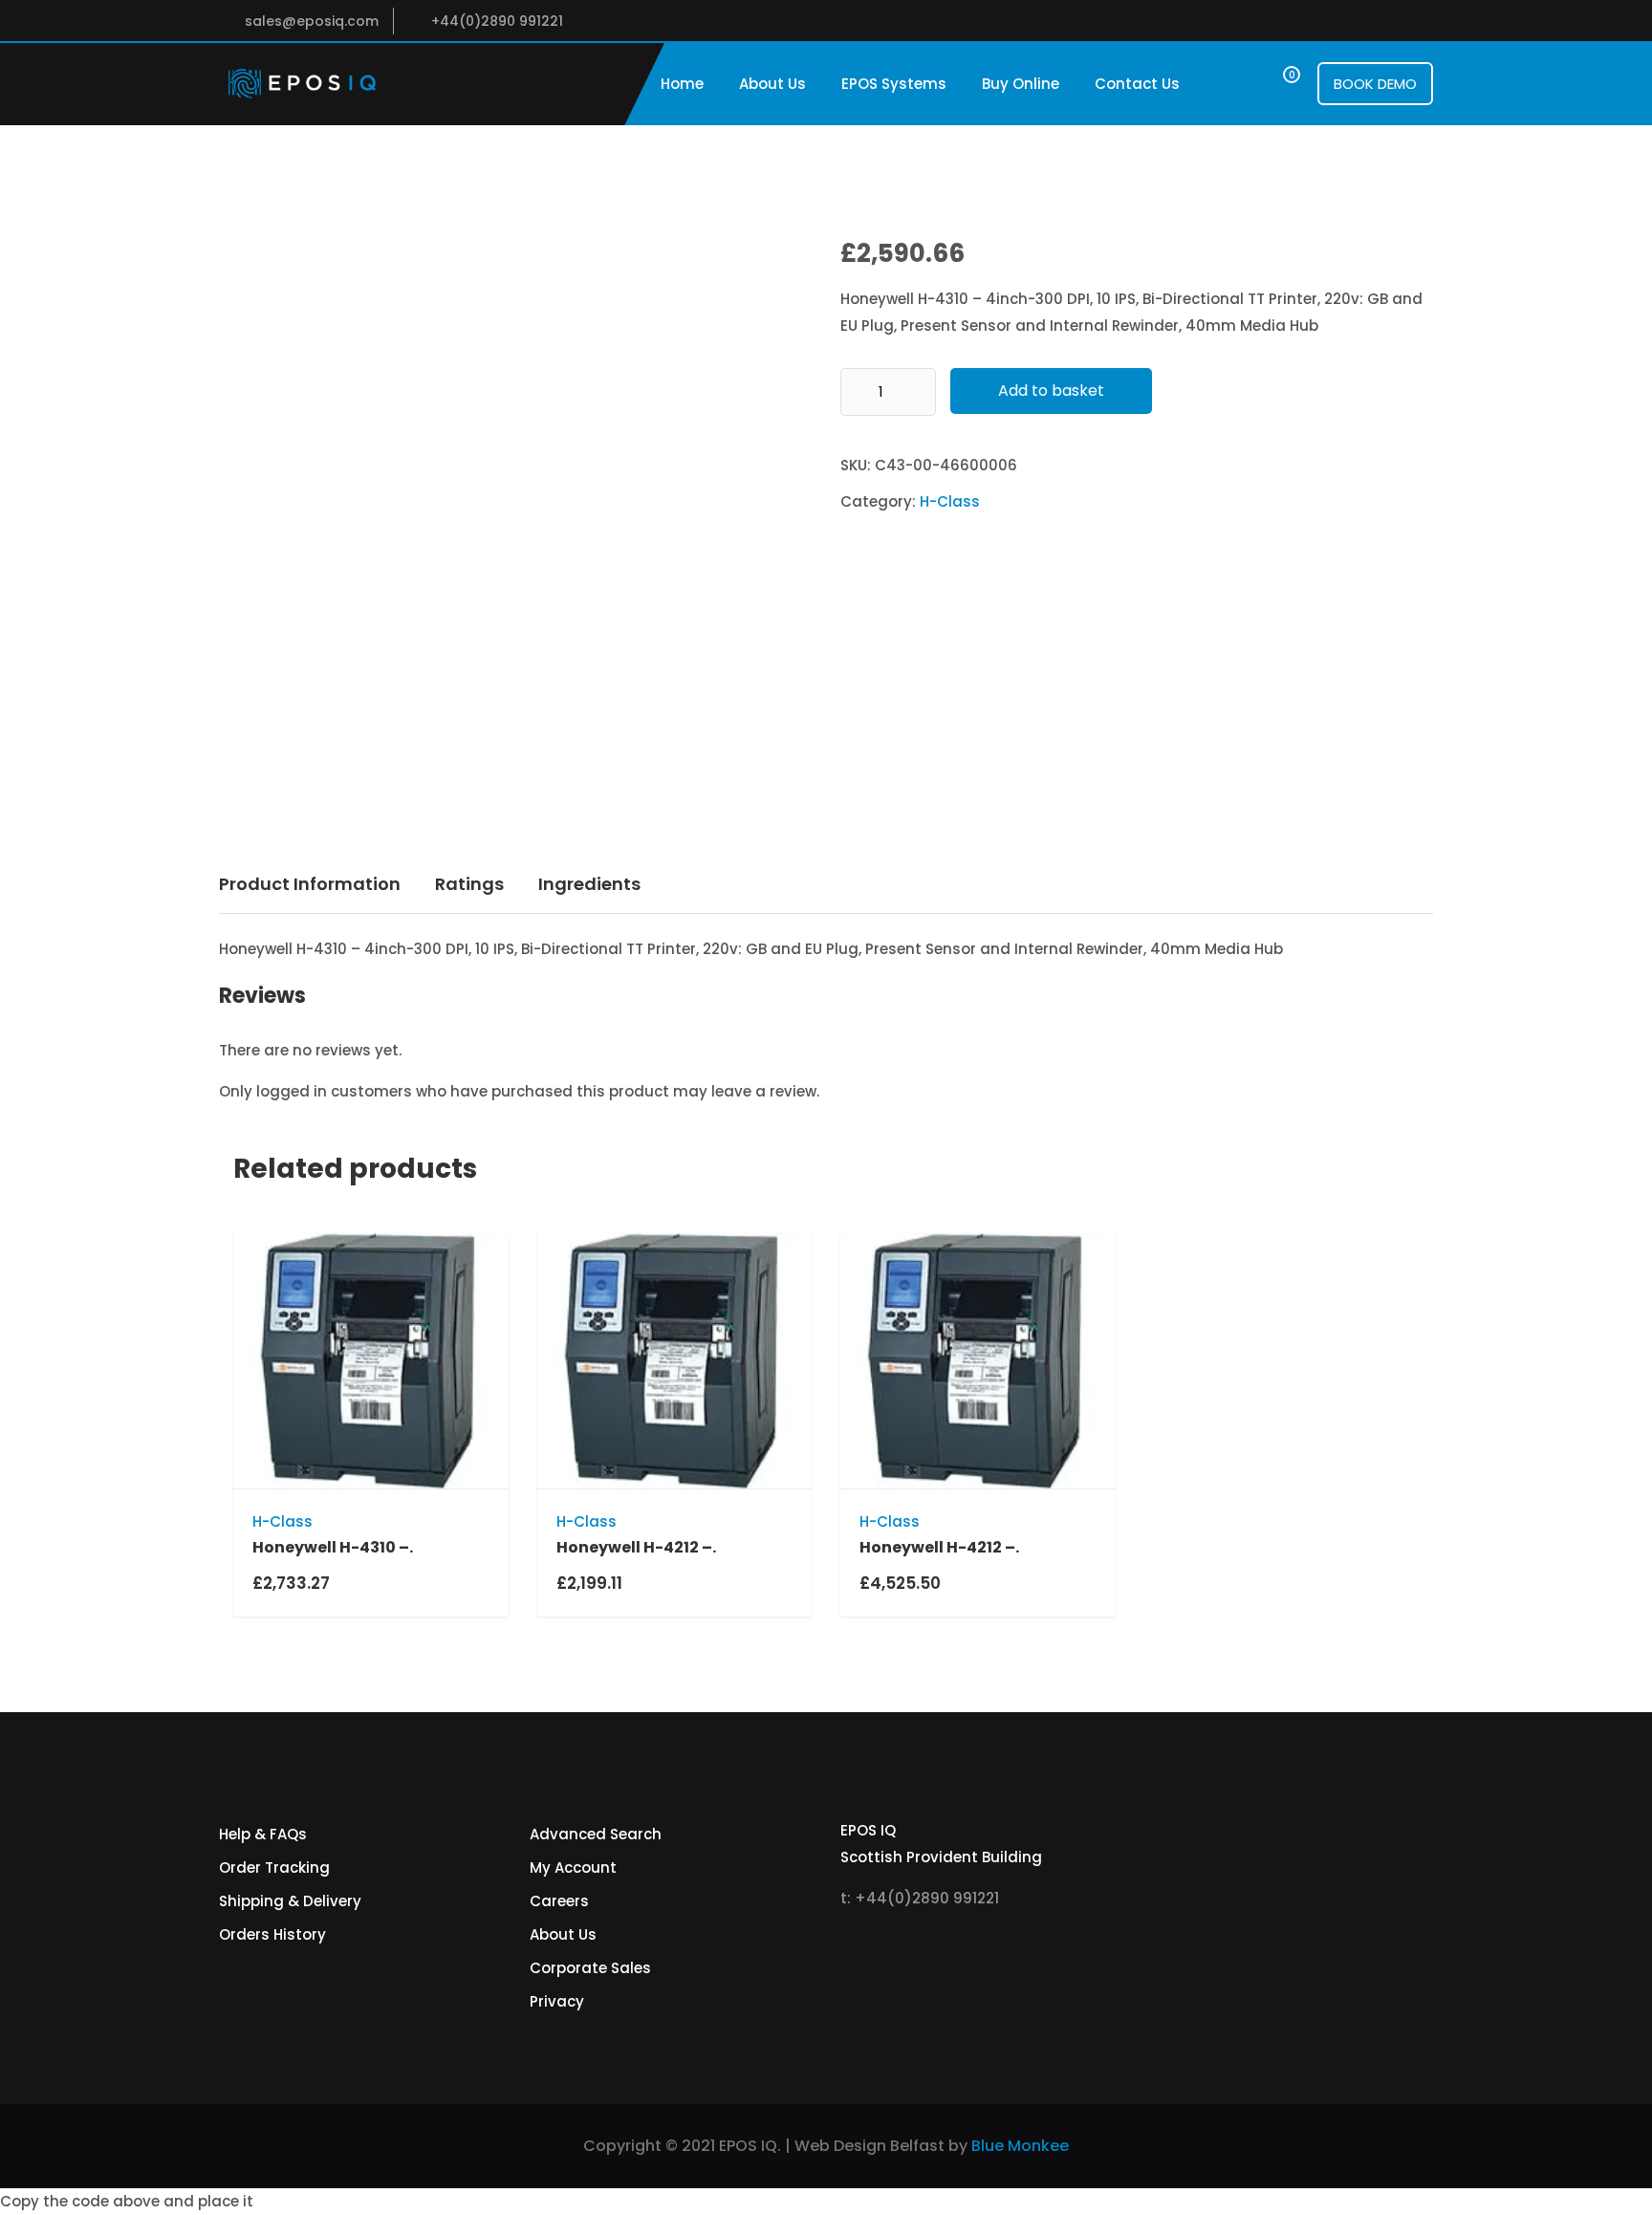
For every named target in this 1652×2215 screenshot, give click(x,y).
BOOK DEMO (1375, 84)
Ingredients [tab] (589, 884)
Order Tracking (274, 1868)
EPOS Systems (894, 84)
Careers (559, 1901)
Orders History (272, 1934)
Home (682, 84)
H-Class (950, 501)
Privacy (557, 2001)
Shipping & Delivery (290, 1901)
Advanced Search (596, 1834)
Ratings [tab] (469, 884)
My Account (573, 1868)
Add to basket (1051, 391)
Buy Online (1021, 84)
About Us (772, 84)
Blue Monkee (1020, 2146)
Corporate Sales (590, 1968)
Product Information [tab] (310, 884)
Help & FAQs (263, 1834)
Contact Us (1137, 84)
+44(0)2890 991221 (497, 21)
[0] (1274, 84)
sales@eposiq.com (312, 21)
